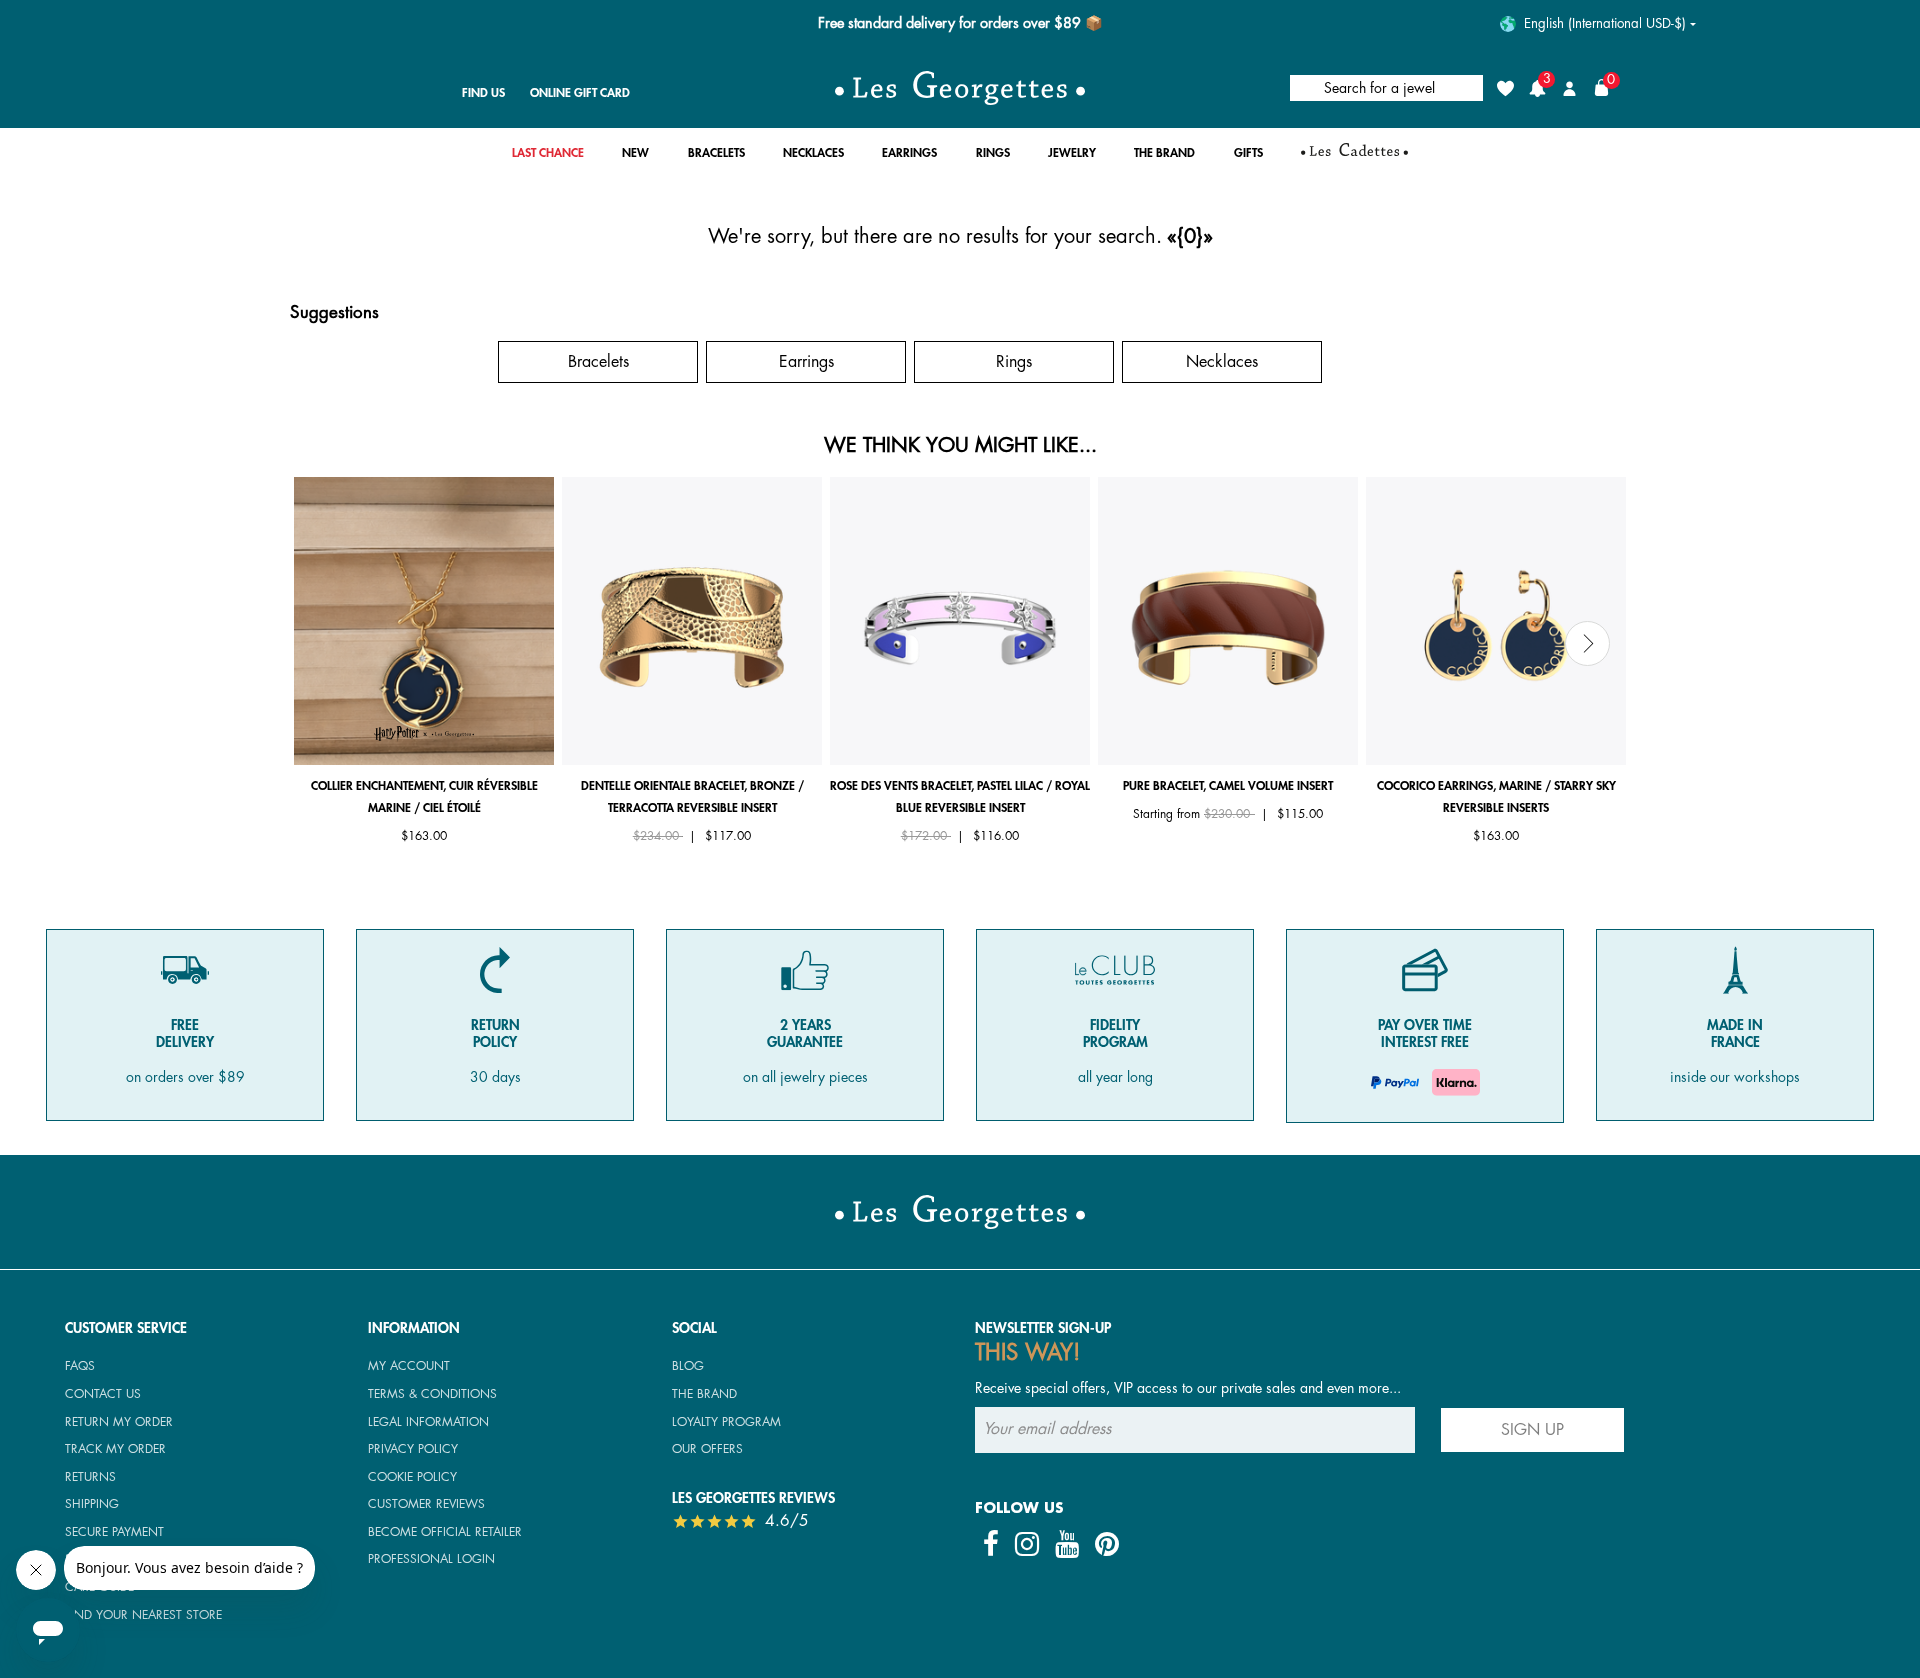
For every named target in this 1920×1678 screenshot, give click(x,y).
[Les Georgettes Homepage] (960, 88)
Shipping (92, 1504)
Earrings (806, 362)
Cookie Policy (412, 1477)
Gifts (390, 362)
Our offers (707, 1449)
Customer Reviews (426, 1504)
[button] (635, 158)
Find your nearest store (143, 1615)
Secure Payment (114, 1532)
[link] (548, 158)
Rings (1014, 362)
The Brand (704, 1394)
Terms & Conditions (432, 1394)
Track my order (115, 1449)
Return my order (119, 1422)
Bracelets (598, 362)
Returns (90, 1477)
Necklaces (1222, 362)
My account (409, 1366)
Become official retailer (445, 1532)
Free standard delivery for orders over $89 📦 (960, 23)
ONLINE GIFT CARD (580, 93)
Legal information (428, 1422)
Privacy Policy (413, 1449)
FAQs (80, 1366)
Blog (688, 1366)
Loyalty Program (726, 1422)
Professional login (431, 1559)
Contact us (103, 1394)
